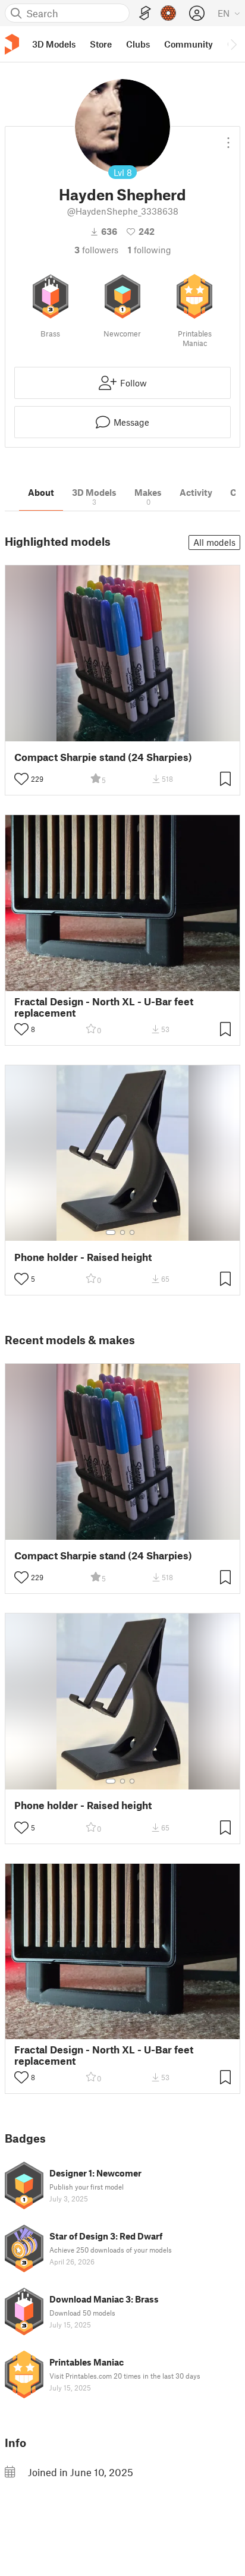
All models (214, 542)
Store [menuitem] (101, 44)
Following (150, 250)
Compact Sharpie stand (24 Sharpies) (103, 757)
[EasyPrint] (145, 13)
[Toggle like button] (21, 779)
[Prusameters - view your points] (168, 13)
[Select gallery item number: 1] (111, 1232)
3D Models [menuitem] (54, 44)
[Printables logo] (12, 44)
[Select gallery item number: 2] (122, 1232)
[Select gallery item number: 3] (132, 1232)
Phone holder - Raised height (83, 1257)
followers (96, 250)
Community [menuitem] (189, 44)
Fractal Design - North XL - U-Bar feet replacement (104, 1007)
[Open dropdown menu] (228, 138)
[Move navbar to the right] (233, 44)
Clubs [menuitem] (138, 44)
